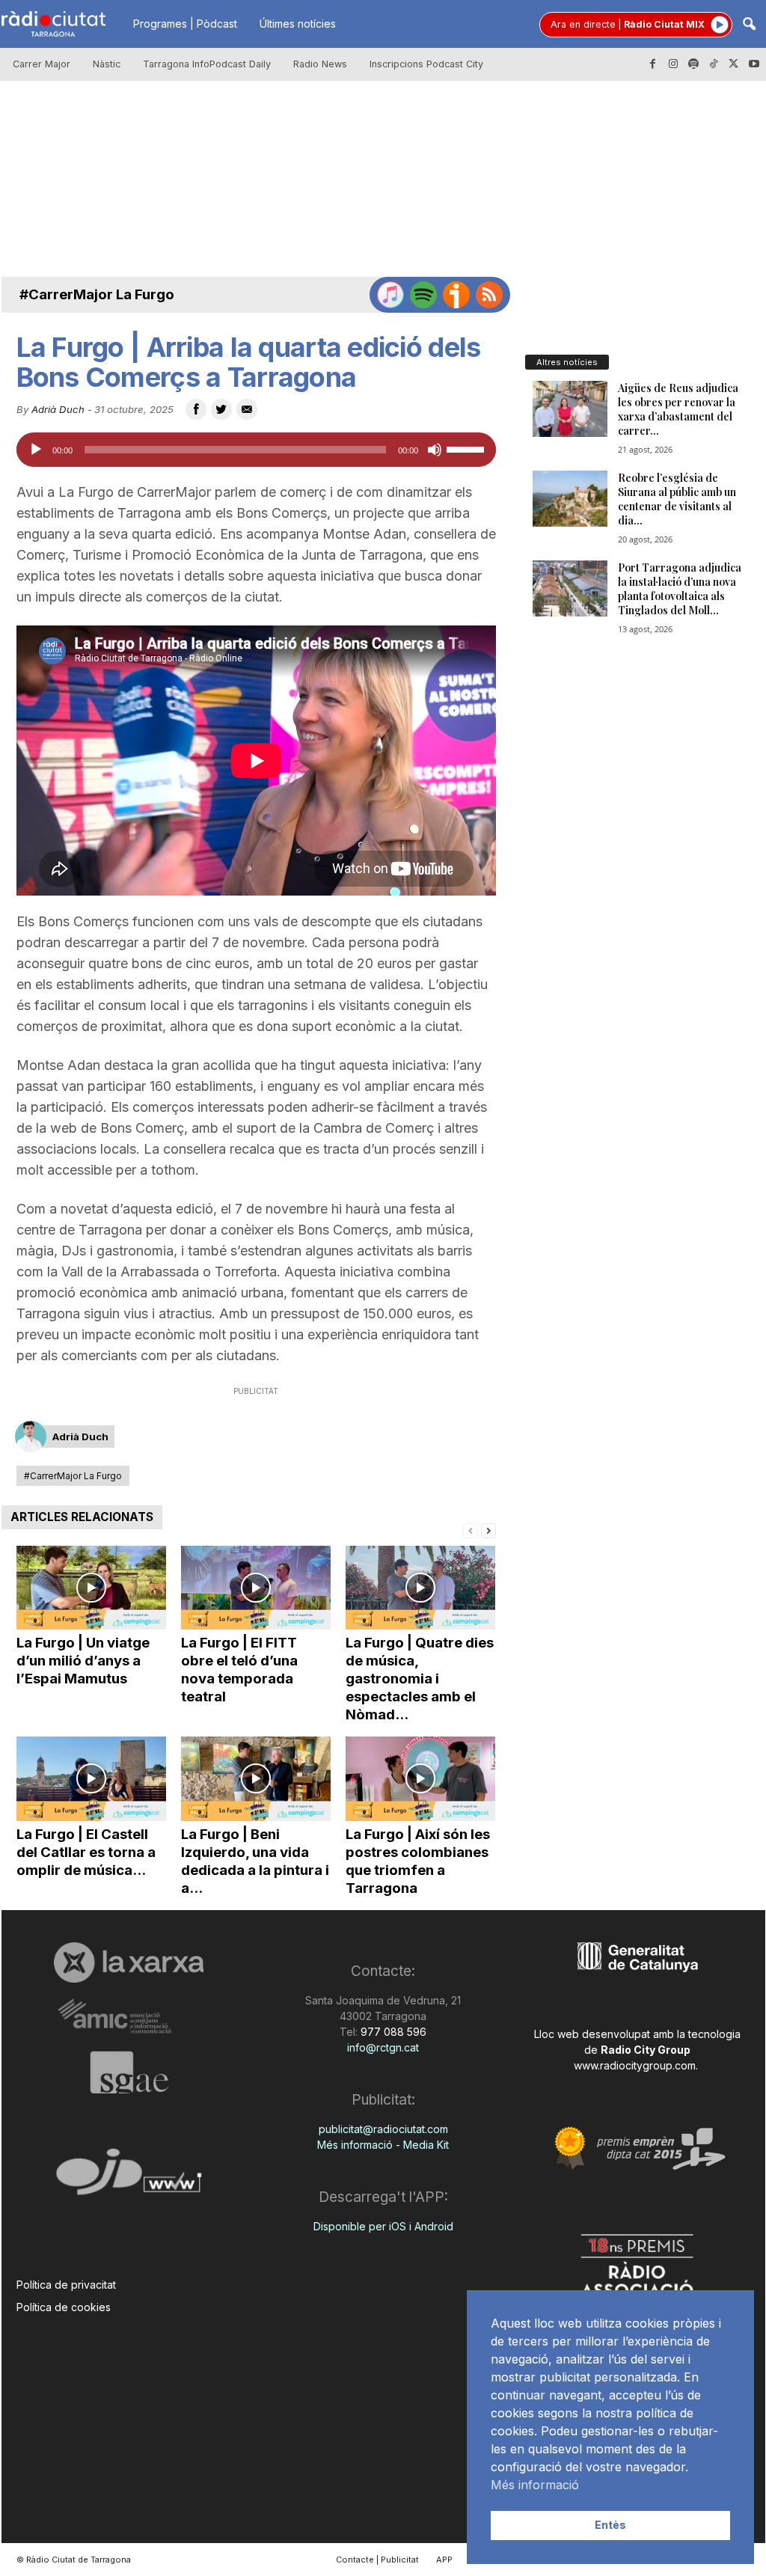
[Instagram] (673, 64)
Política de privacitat (66, 2285)
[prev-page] (471, 1530)
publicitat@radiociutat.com (383, 2129)
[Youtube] (754, 64)
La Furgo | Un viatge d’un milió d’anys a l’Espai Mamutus (83, 1661)
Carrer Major (42, 64)
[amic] (129, 2017)
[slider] (468, 448)
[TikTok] (714, 64)
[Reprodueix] (36, 450)
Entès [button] (610, 2525)
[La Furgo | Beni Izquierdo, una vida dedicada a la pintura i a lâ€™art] (256, 1779)
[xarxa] (129, 1962)
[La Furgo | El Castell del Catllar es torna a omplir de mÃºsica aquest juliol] (91, 1779)
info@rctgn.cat (383, 2047)
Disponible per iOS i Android (383, 2226)
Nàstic (107, 64)
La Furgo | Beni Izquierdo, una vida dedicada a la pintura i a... (255, 1861)
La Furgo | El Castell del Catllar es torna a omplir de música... (86, 1852)
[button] (749, 25)
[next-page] (488, 1530)
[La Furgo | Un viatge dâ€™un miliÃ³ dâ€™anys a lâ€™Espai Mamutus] (91, 1588)
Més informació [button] (535, 2485)
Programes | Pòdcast (185, 24)
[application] (256, 450)
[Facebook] (653, 64)
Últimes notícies (298, 24)
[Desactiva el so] (435, 450)
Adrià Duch (58, 409)
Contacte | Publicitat (377, 2560)
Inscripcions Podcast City (426, 64)
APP (444, 2560)
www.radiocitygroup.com (635, 2065)
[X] (734, 64)
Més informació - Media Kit (383, 2145)
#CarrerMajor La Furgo (97, 294)
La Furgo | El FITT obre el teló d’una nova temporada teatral (239, 1670)
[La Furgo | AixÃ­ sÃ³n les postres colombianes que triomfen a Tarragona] (420, 1779)
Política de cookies (64, 2307)
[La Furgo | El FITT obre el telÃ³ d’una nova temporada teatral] (256, 1588)
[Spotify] (693, 64)
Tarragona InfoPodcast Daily (207, 64)
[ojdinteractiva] (129, 2178)
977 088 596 (392, 2032)
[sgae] (129, 2072)
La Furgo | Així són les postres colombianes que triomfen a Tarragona (418, 1861)
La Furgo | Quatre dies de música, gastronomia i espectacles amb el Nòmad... (420, 1679)
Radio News (320, 64)
